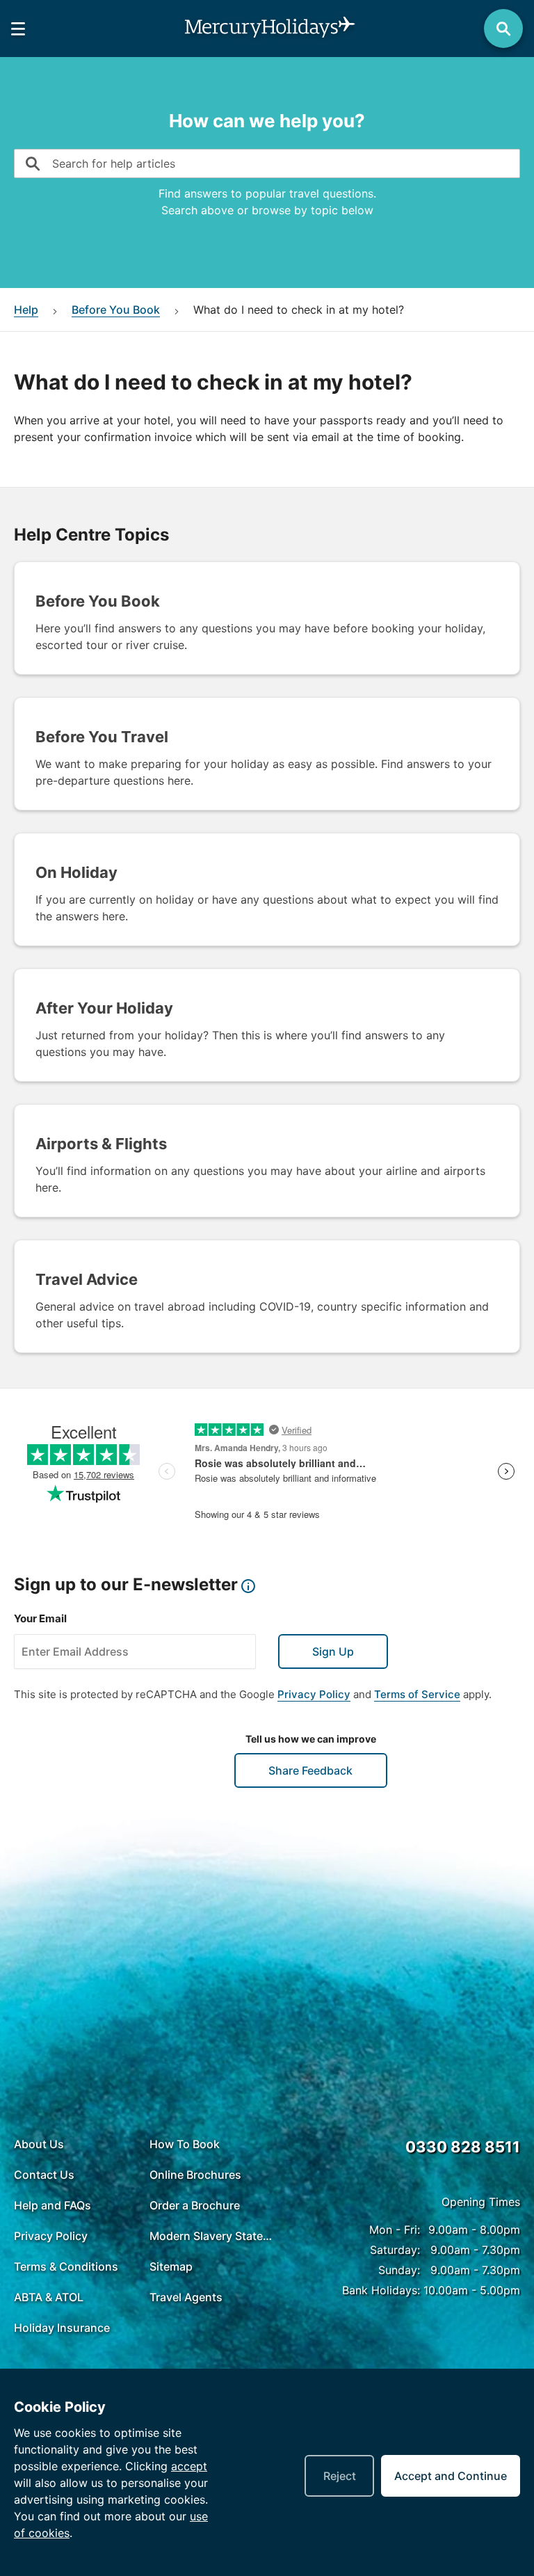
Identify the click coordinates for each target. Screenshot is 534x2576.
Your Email (40, 1618)
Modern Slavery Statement (214, 2236)
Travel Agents (186, 2297)
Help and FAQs (52, 2205)
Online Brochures (195, 2175)
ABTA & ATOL (49, 2297)
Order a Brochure (195, 2205)
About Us (39, 2144)
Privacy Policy (314, 1694)
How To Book (185, 2144)
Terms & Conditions (66, 2266)
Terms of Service (417, 1694)
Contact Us (44, 2175)
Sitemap (171, 2266)
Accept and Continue (451, 2476)
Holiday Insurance (62, 2328)
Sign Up (333, 1651)
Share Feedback (310, 1770)
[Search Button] (503, 29)
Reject (340, 2476)
